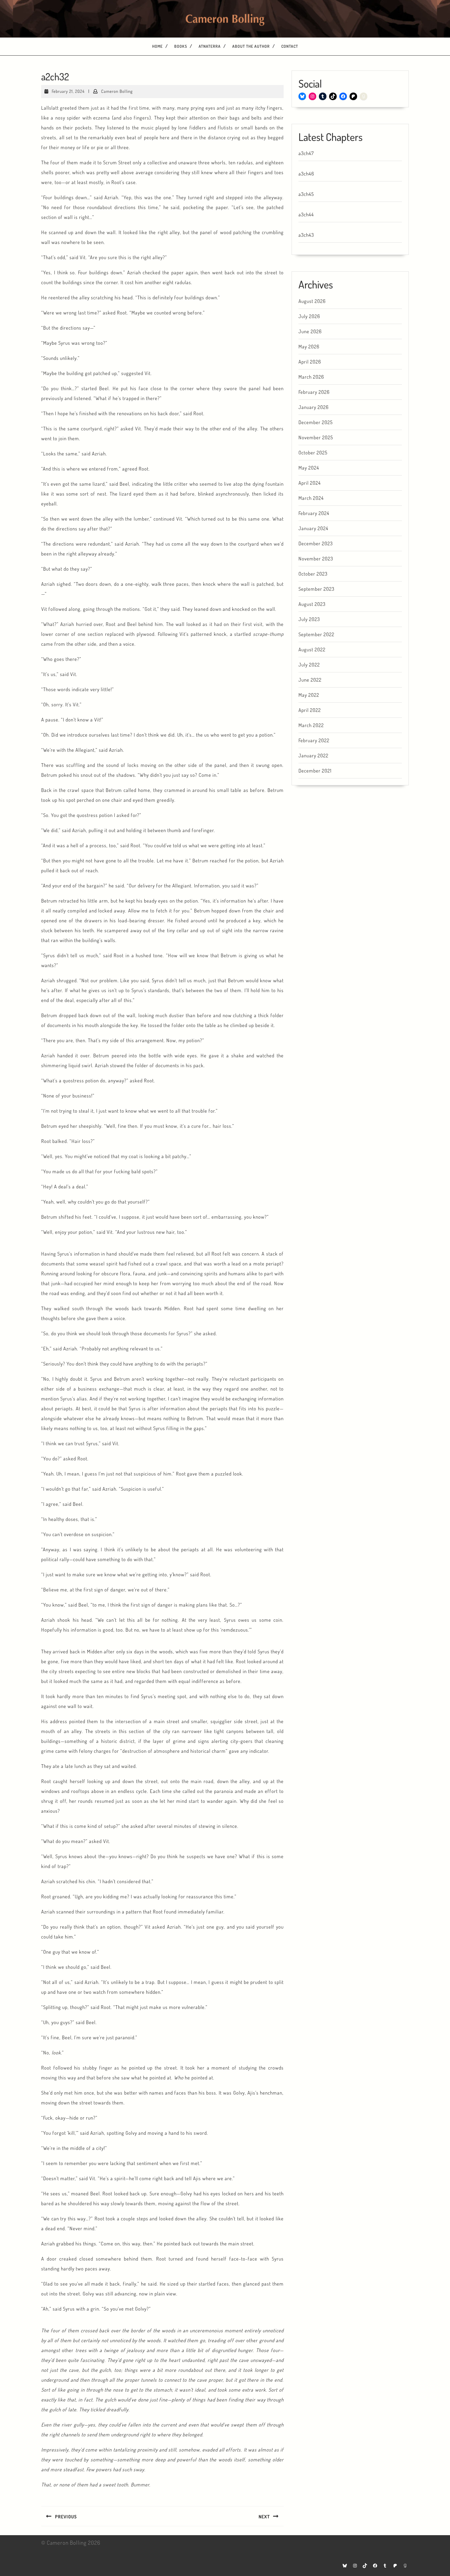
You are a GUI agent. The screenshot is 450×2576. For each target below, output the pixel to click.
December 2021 (315, 771)
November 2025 (316, 437)
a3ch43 (306, 235)
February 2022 (314, 740)
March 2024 (311, 498)
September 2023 (316, 589)
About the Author (251, 46)
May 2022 (309, 695)
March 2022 (311, 725)
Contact (290, 46)
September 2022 (316, 634)
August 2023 (312, 604)
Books (181, 46)
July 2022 (309, 665)
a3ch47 (306, 153)
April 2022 (310, 710)
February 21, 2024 (68, 91)
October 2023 (313, 574)
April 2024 (310, 483)
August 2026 (312, 301)
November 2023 (316, 559)
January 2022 (313, 756)
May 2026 (309, 347)
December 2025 (316, 422)
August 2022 (312, 650)
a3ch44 (306, 215)
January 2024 (313, 528)
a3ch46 (306, 174)
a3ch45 (306, 194)
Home (157, 46)
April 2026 (310, 362)
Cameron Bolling (117, 91)
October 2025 (313, 453)
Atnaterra (210, 46)
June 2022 (310, 680)
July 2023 (309, 619)
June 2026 (310, 331)
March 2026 (311, 377)
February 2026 (314, 392)
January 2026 (314, 407)
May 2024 (309, 468)
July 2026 (309, 316)
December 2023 (316, 543)
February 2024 (314, 513)
